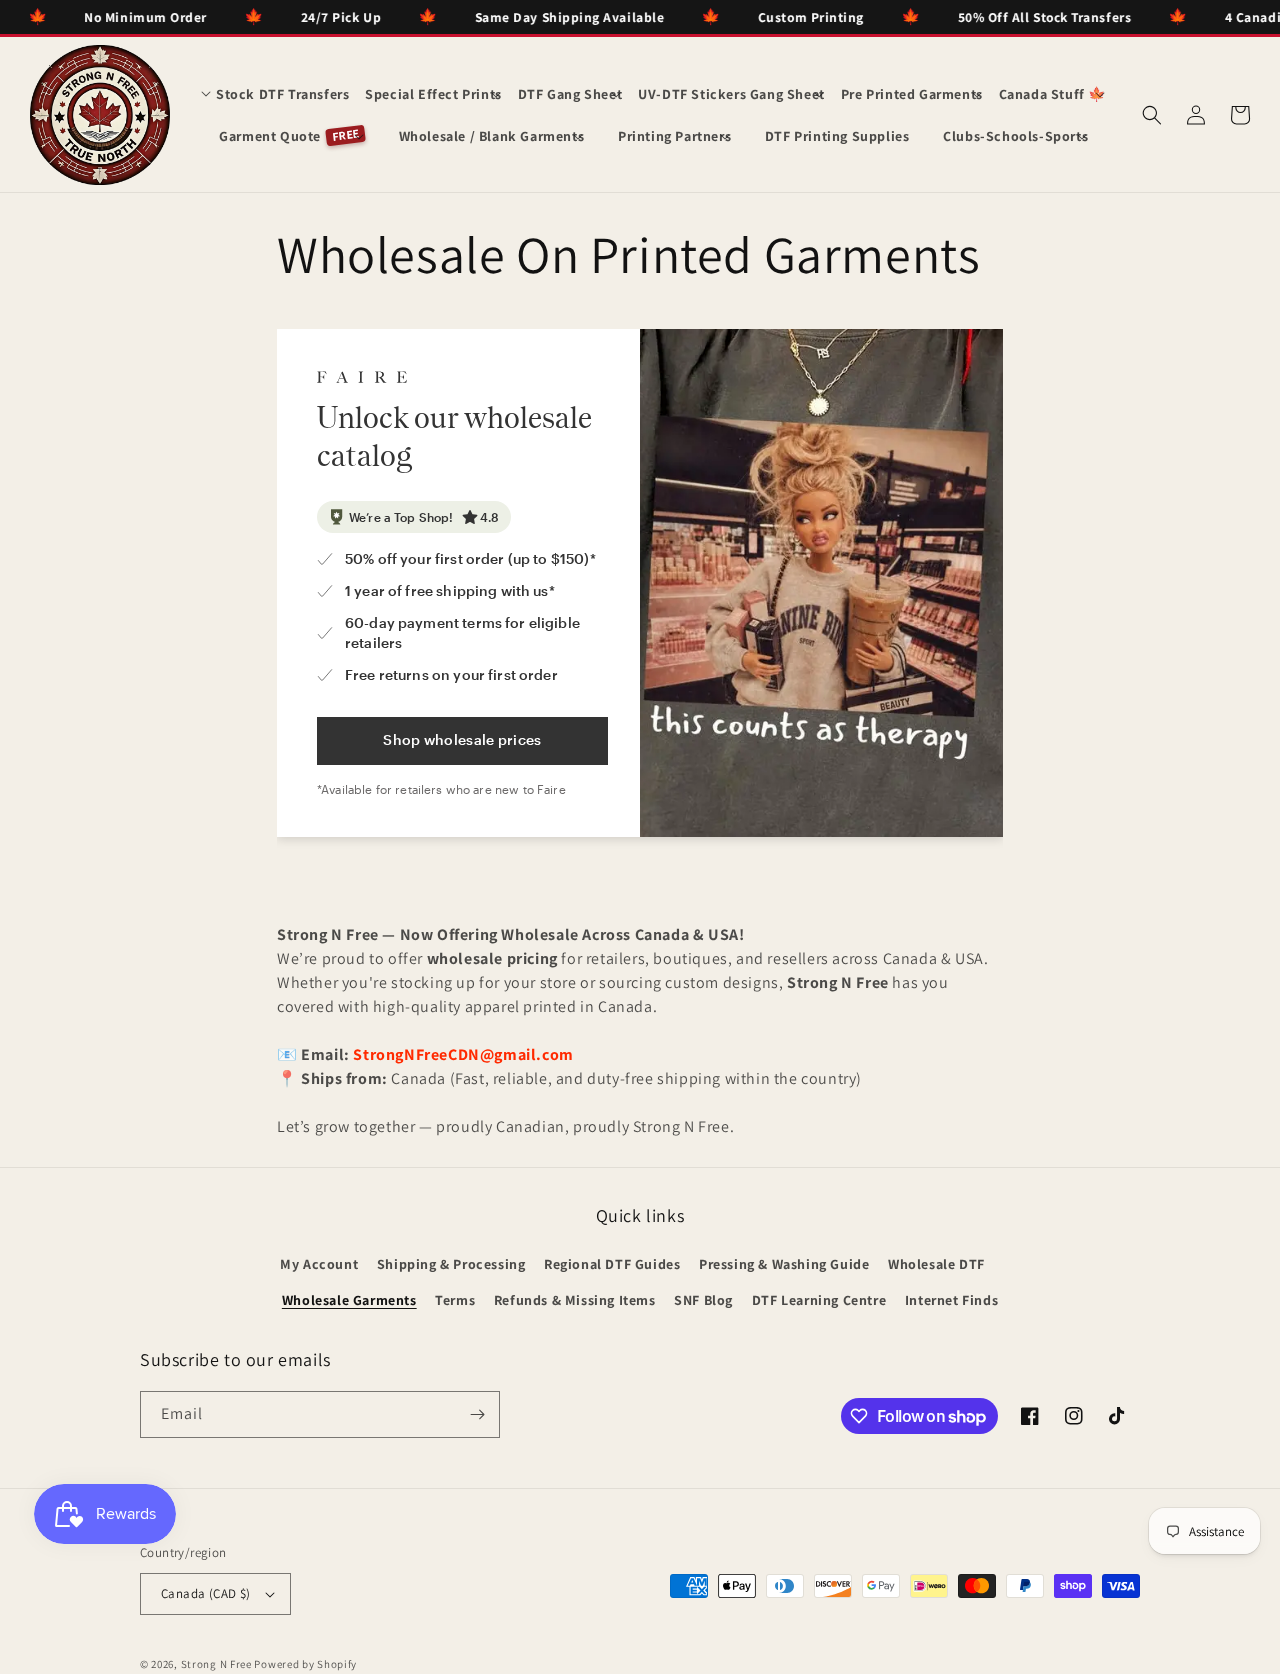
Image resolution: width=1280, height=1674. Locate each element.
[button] (275, 94)
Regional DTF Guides (612, 1264)
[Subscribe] (477, 1414)
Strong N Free (218, 1664)
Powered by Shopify (305, 1664)
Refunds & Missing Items (575, 1300)
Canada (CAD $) (206, 1593)
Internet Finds (951, 1300)
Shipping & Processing (451, 1264)
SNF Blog (703, 1300)
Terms (455, 1300)
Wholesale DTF (936, 1264)
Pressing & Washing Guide (784, 1264)
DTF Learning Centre (819, 1300)
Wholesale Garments (349, 1300)
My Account (319, 1264)
